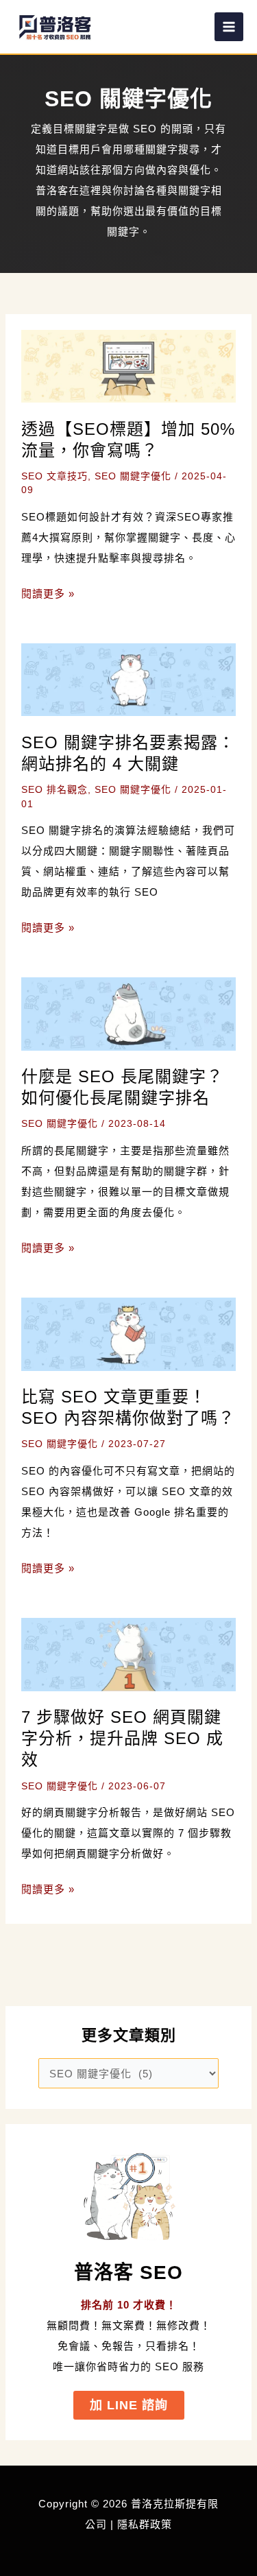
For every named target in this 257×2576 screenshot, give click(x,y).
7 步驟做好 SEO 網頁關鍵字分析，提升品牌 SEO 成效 (122, 1738)
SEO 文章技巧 (54, 476)
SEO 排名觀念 (54, 789)
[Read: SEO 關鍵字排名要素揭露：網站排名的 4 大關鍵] (129, 679)
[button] (129, 2405)
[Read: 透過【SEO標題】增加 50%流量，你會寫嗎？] (129, 365)
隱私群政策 (145, 2524)
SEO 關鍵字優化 (133, 476)
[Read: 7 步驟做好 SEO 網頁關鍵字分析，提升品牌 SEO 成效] (129, 1653)
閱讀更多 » (48, 596)
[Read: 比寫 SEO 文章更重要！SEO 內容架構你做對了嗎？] (129, 1333)
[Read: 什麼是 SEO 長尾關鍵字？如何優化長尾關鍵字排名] (129, 1013)
